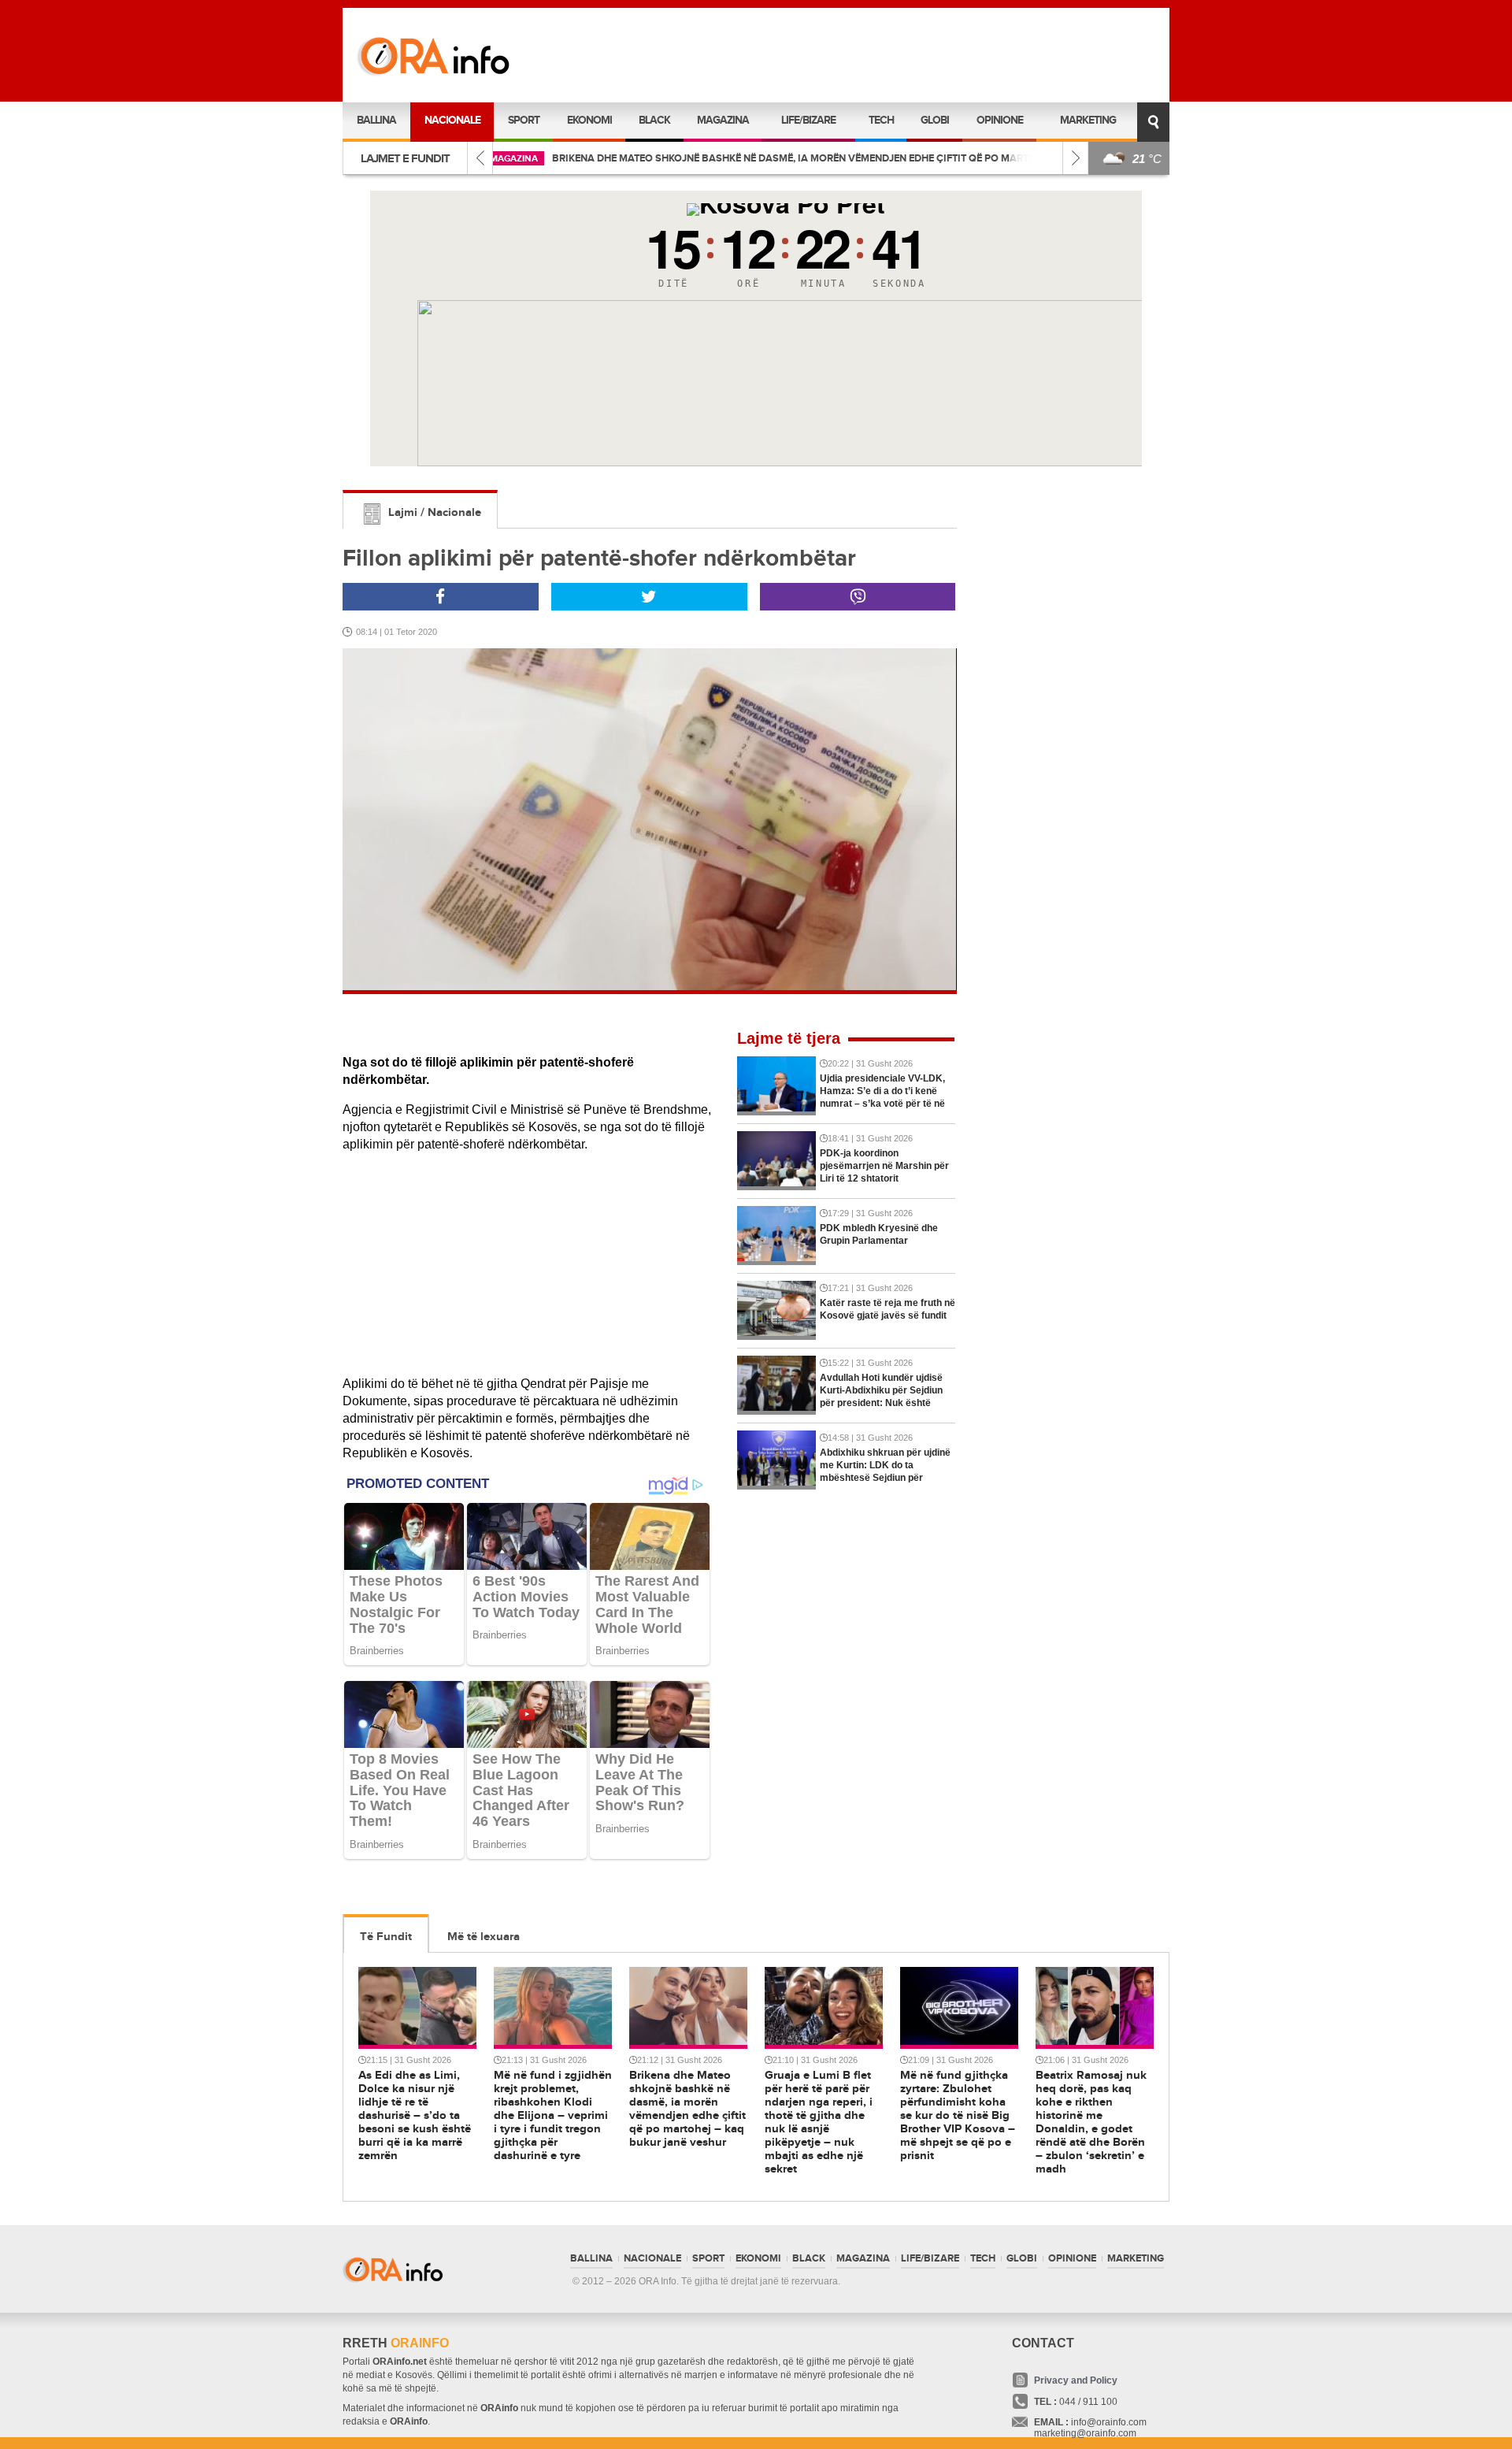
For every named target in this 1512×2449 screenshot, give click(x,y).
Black (654, 120)
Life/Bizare (808, 120)
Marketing (1088, 120)
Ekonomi (589, 120)
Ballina (376, 120)
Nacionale (452, 120)
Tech (881, 120)
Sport (524, 120)
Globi (935, 120)
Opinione (1000, 120)
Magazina (723, 120)
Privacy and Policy (1076, 2380)
